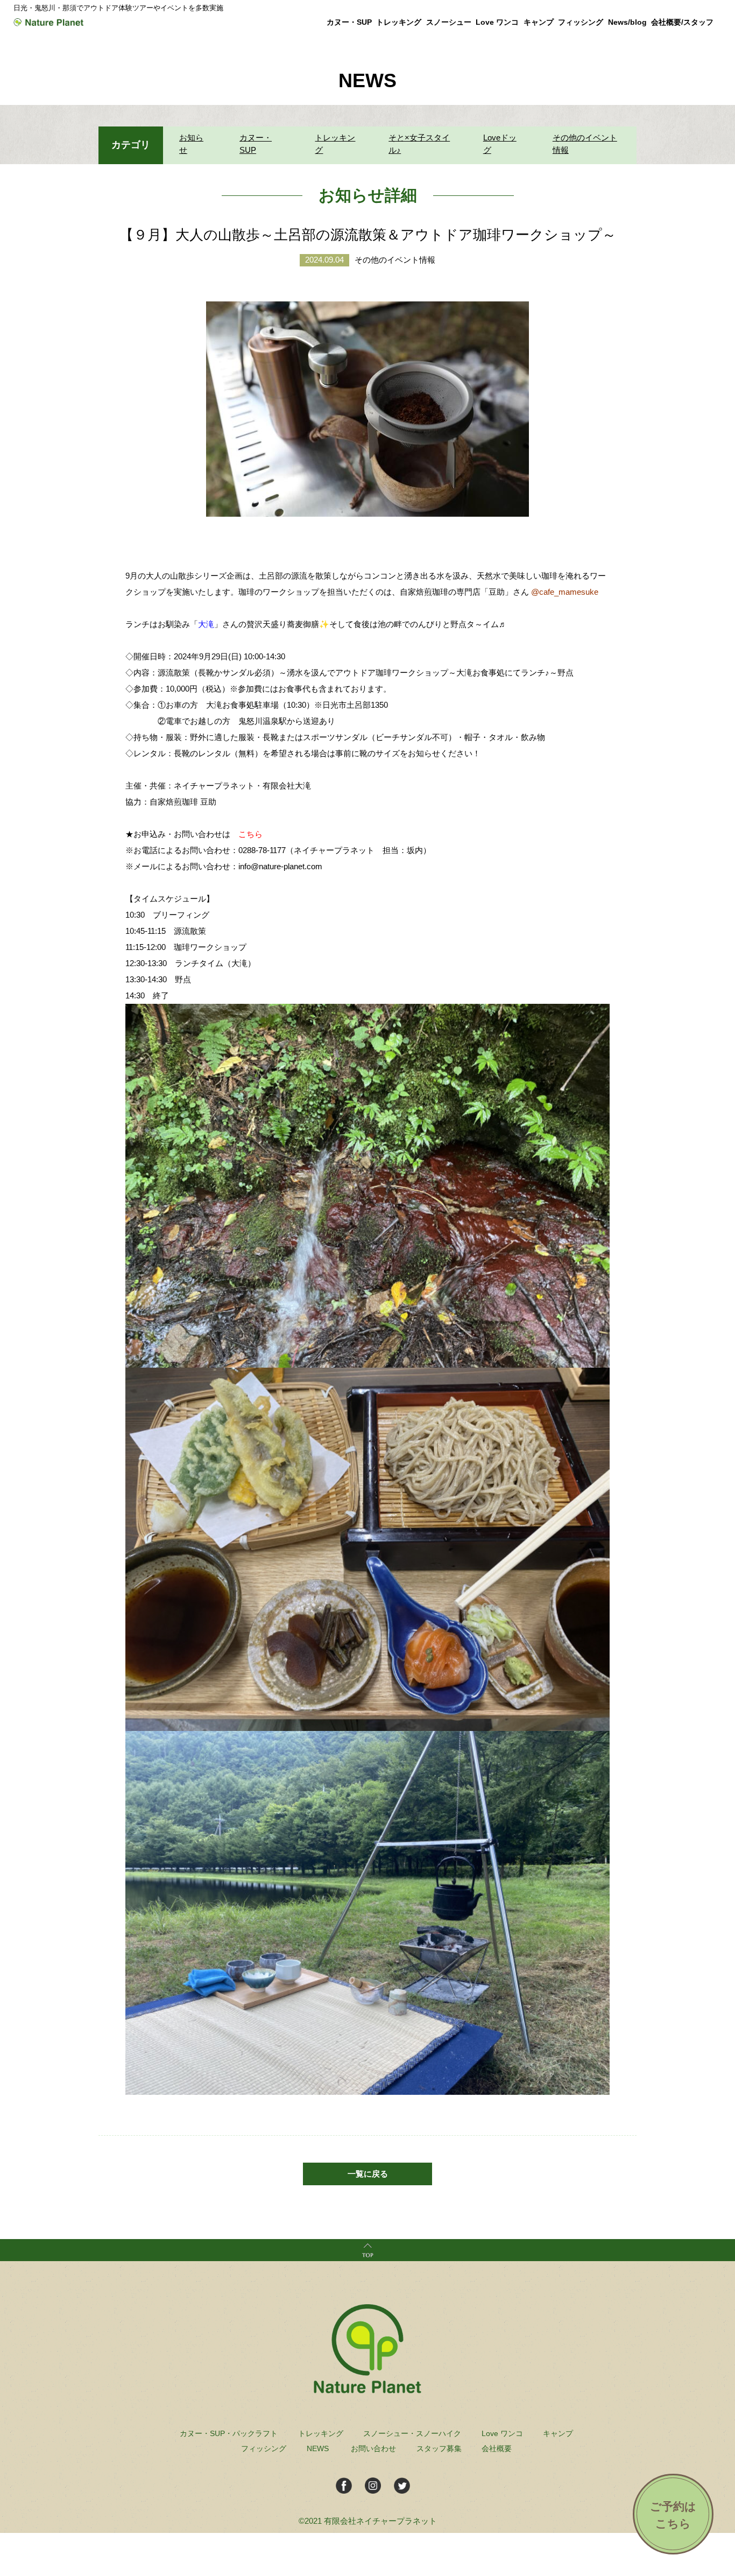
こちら (250, 834)
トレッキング (335, 144)
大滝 (206, 624)
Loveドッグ (500, 144)
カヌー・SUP (256, 144)
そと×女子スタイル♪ (419, 144)
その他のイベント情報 (585, 144)
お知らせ (191, 144)
